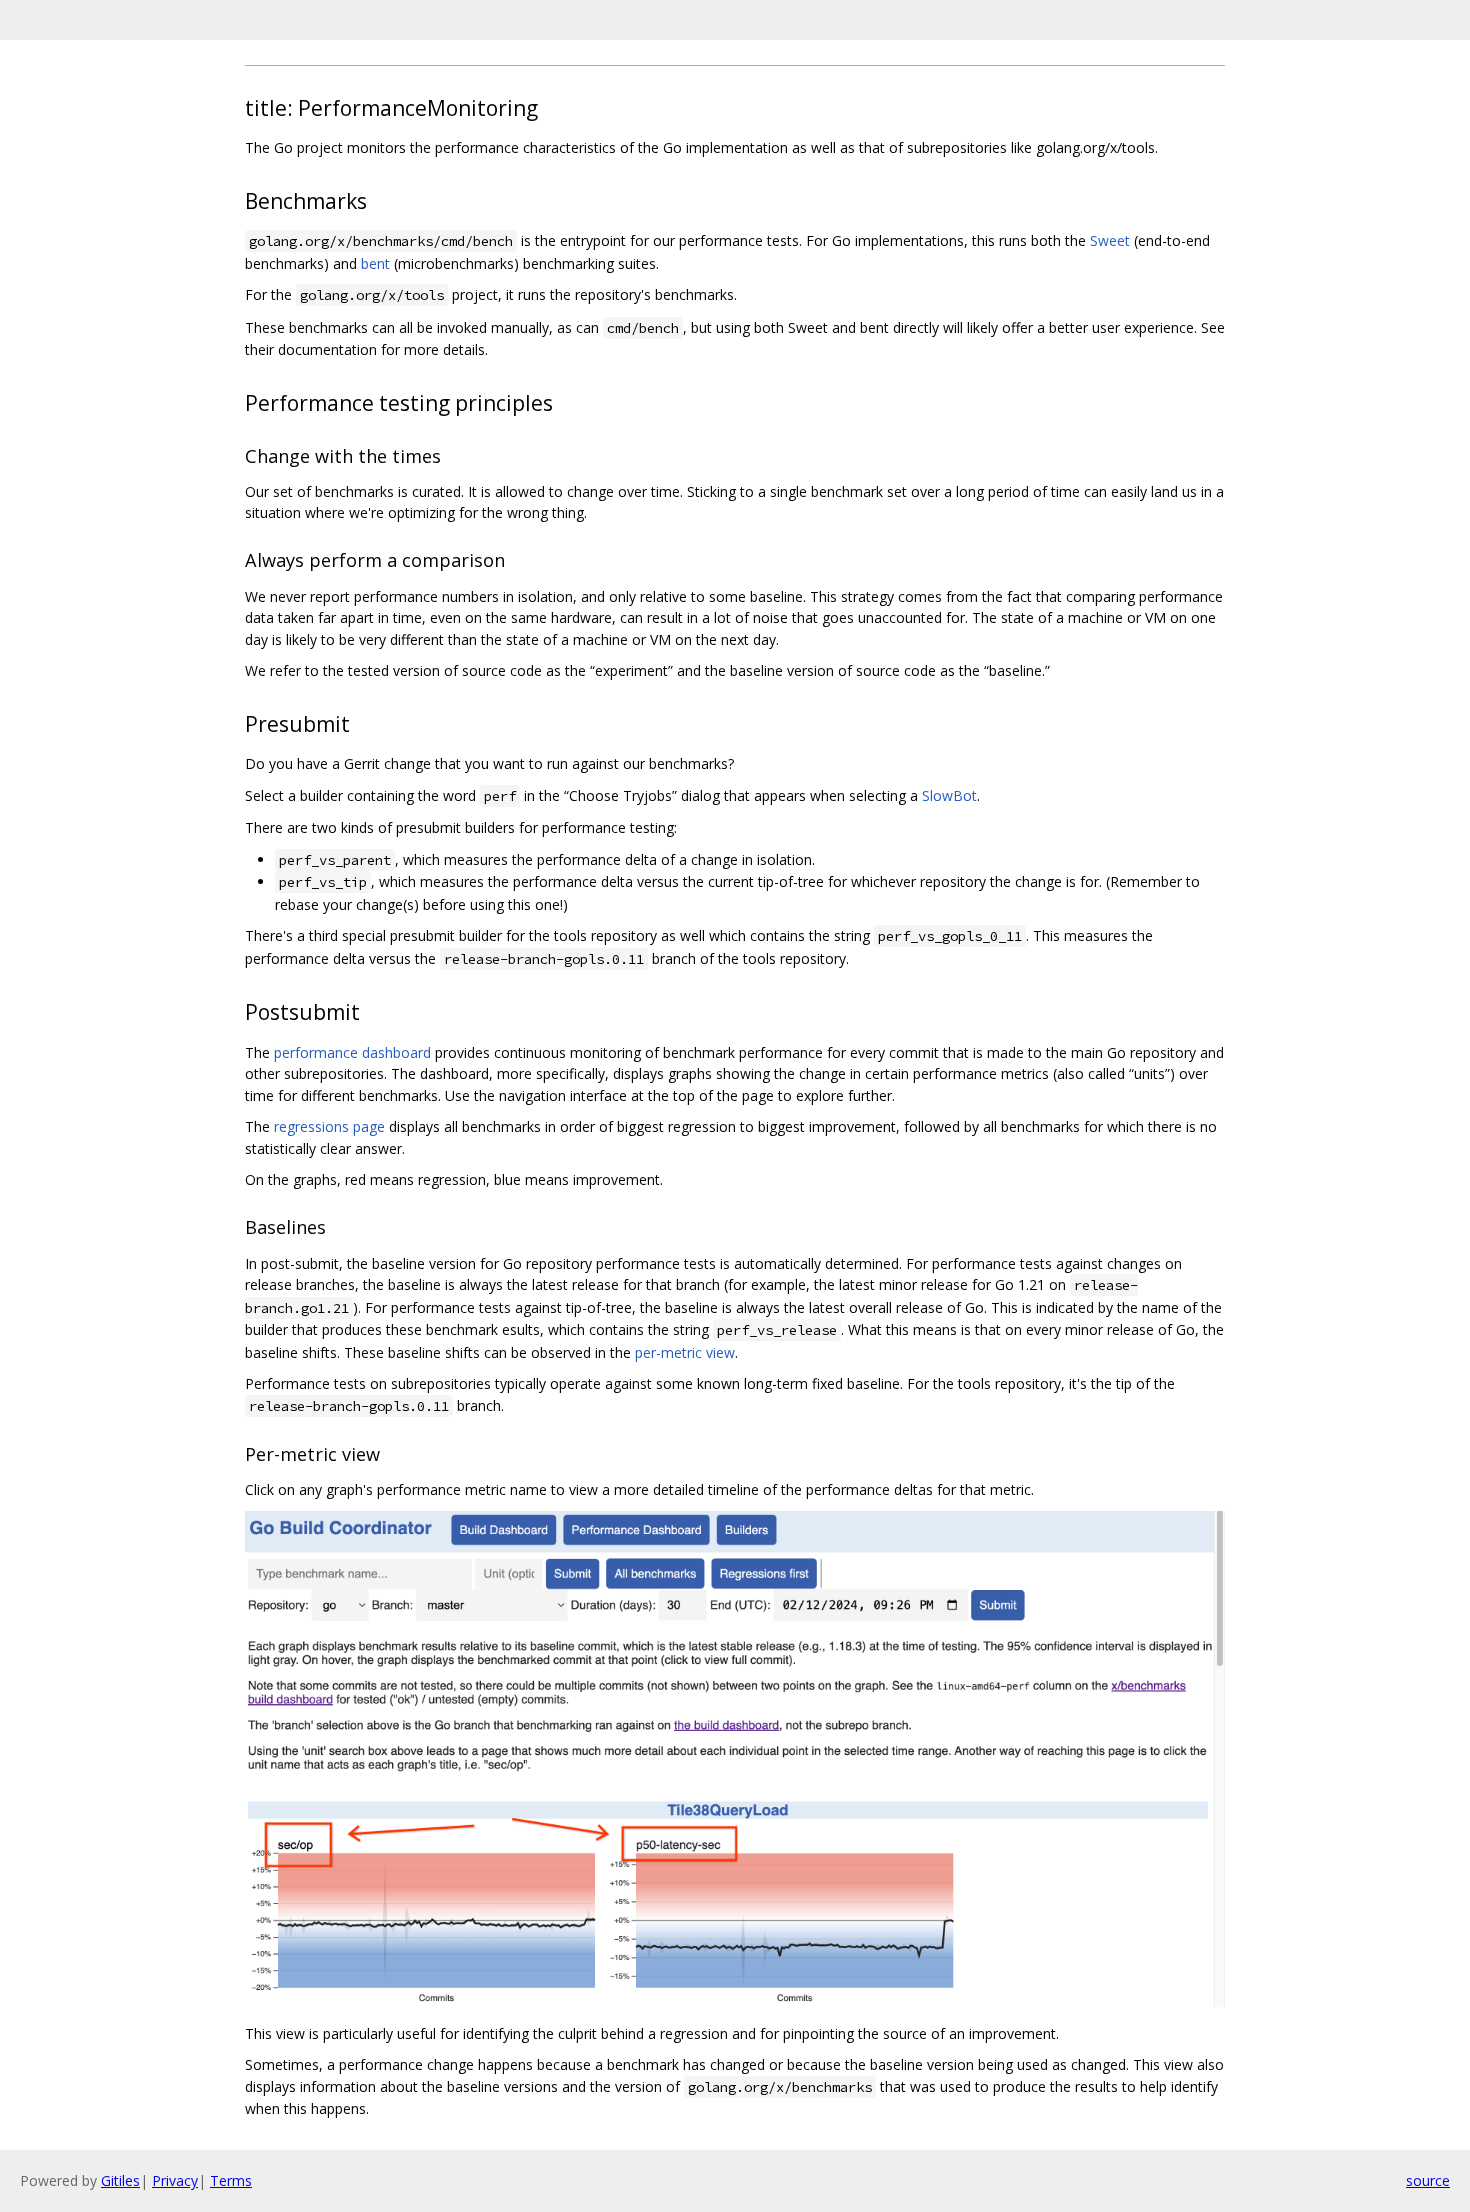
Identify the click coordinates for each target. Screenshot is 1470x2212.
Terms (231, 2180)
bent (375, 263)
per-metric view (685, 1352)
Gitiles (120, 2180)
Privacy (175, 2180)
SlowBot (949, 795)
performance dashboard (352, 1052)
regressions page (329, 1126)
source (1428, 2180)
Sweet (1110, 240)
